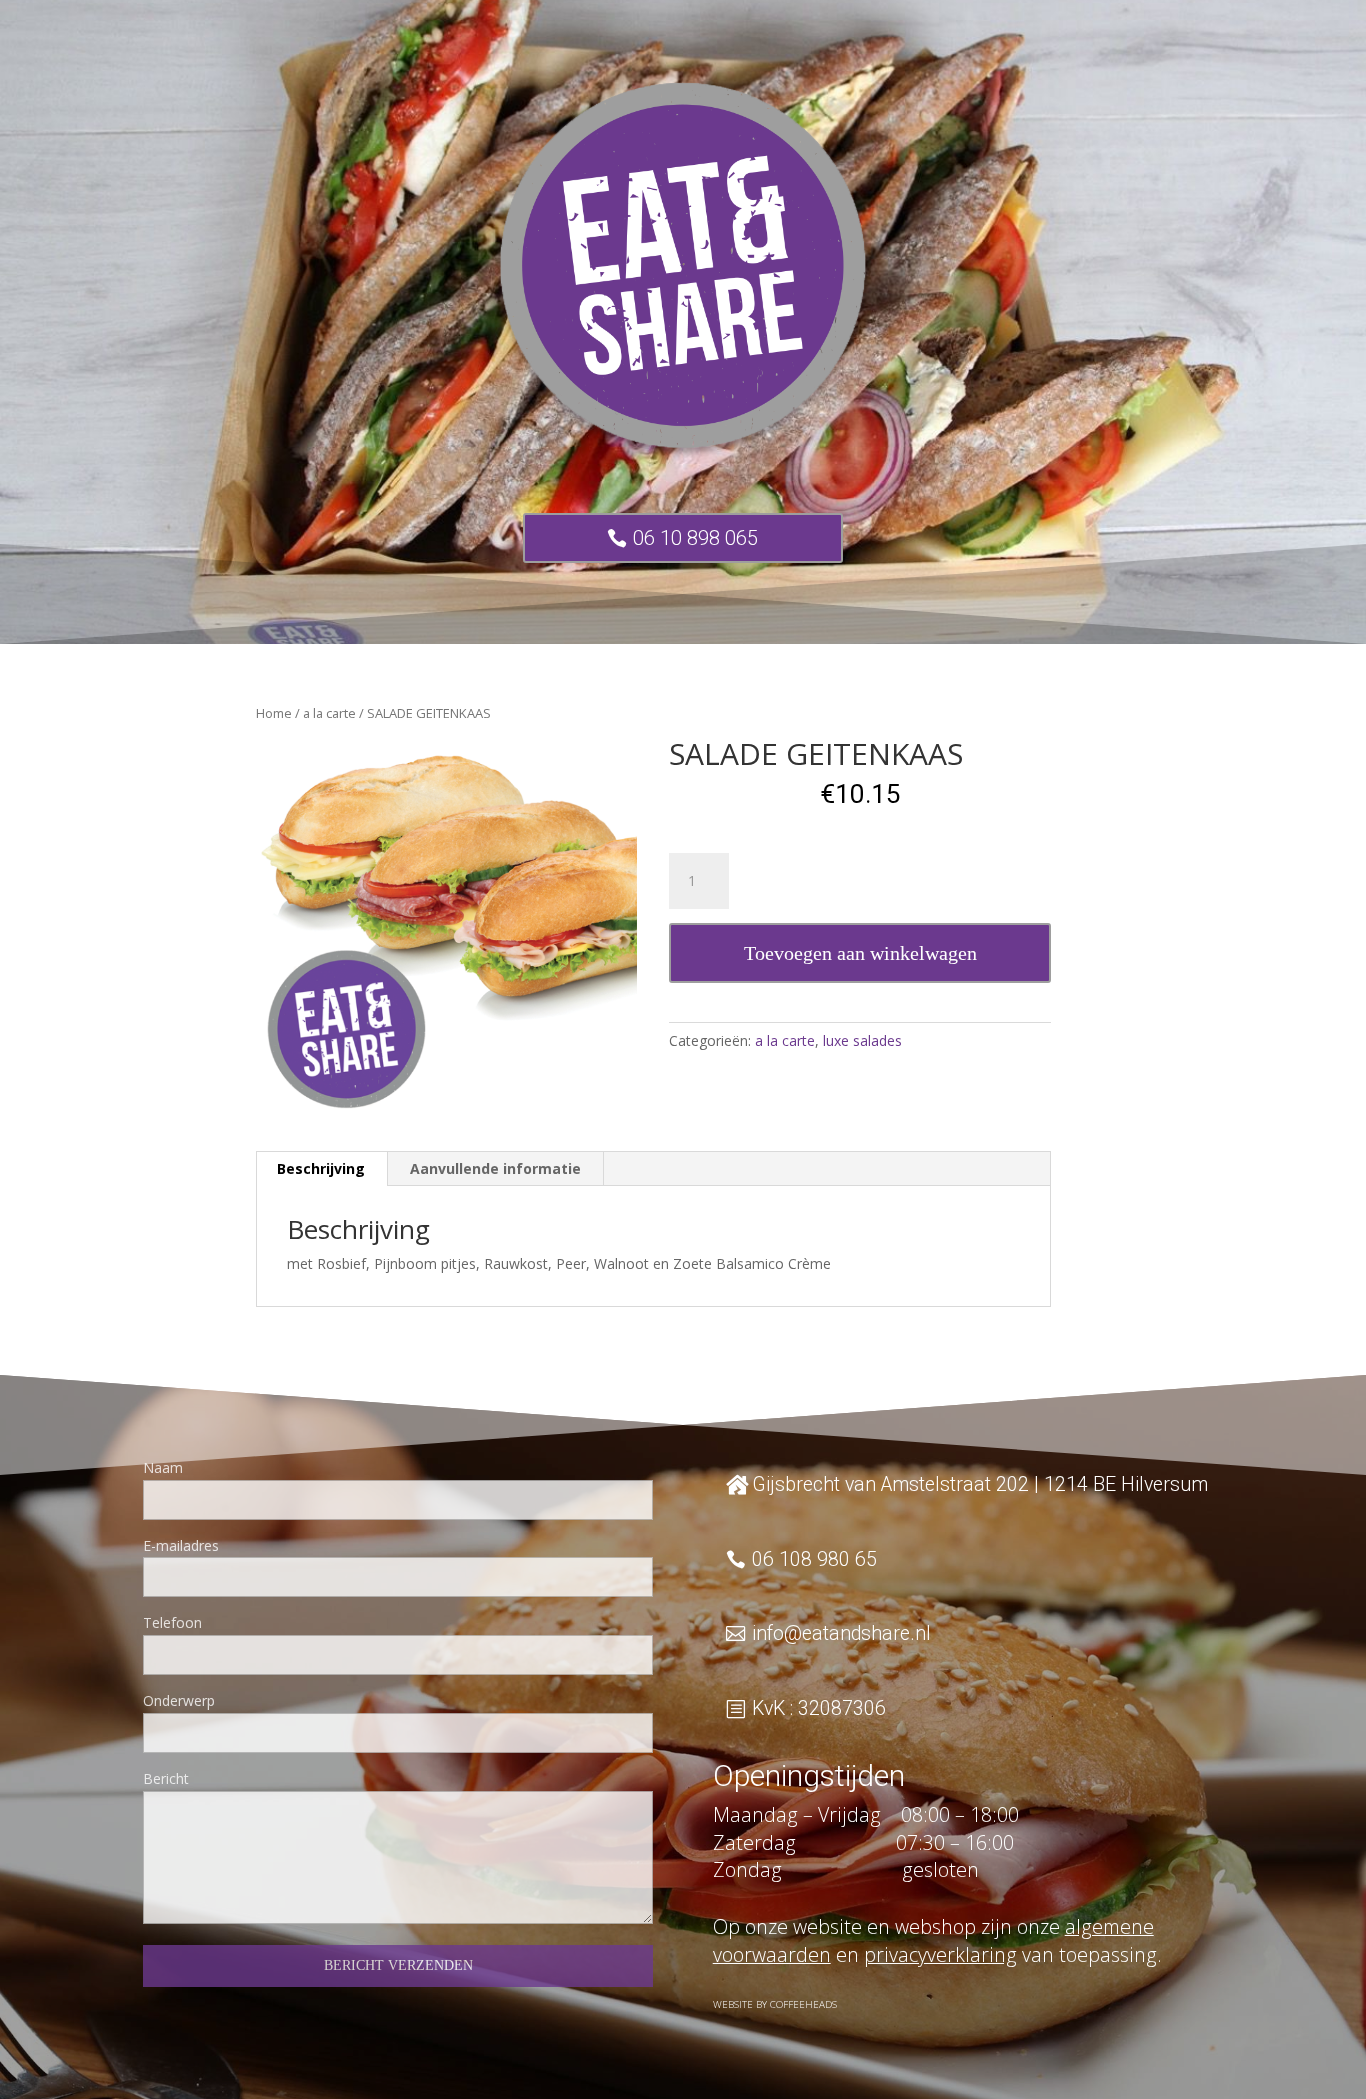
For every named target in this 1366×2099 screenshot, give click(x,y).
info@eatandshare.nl (841, 1633)
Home (274, 713)
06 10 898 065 (695, 538)
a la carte (329, 713)
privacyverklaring (940, 1954)
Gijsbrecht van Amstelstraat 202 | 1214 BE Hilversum (980, 1484)
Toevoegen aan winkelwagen (860, 953)
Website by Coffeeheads (775, 2004)
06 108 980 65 (814, 1559)
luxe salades (862, 1040)
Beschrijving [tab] (321, 1168)
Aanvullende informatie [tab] (495, 1168)
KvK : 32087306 (819, 1708)
